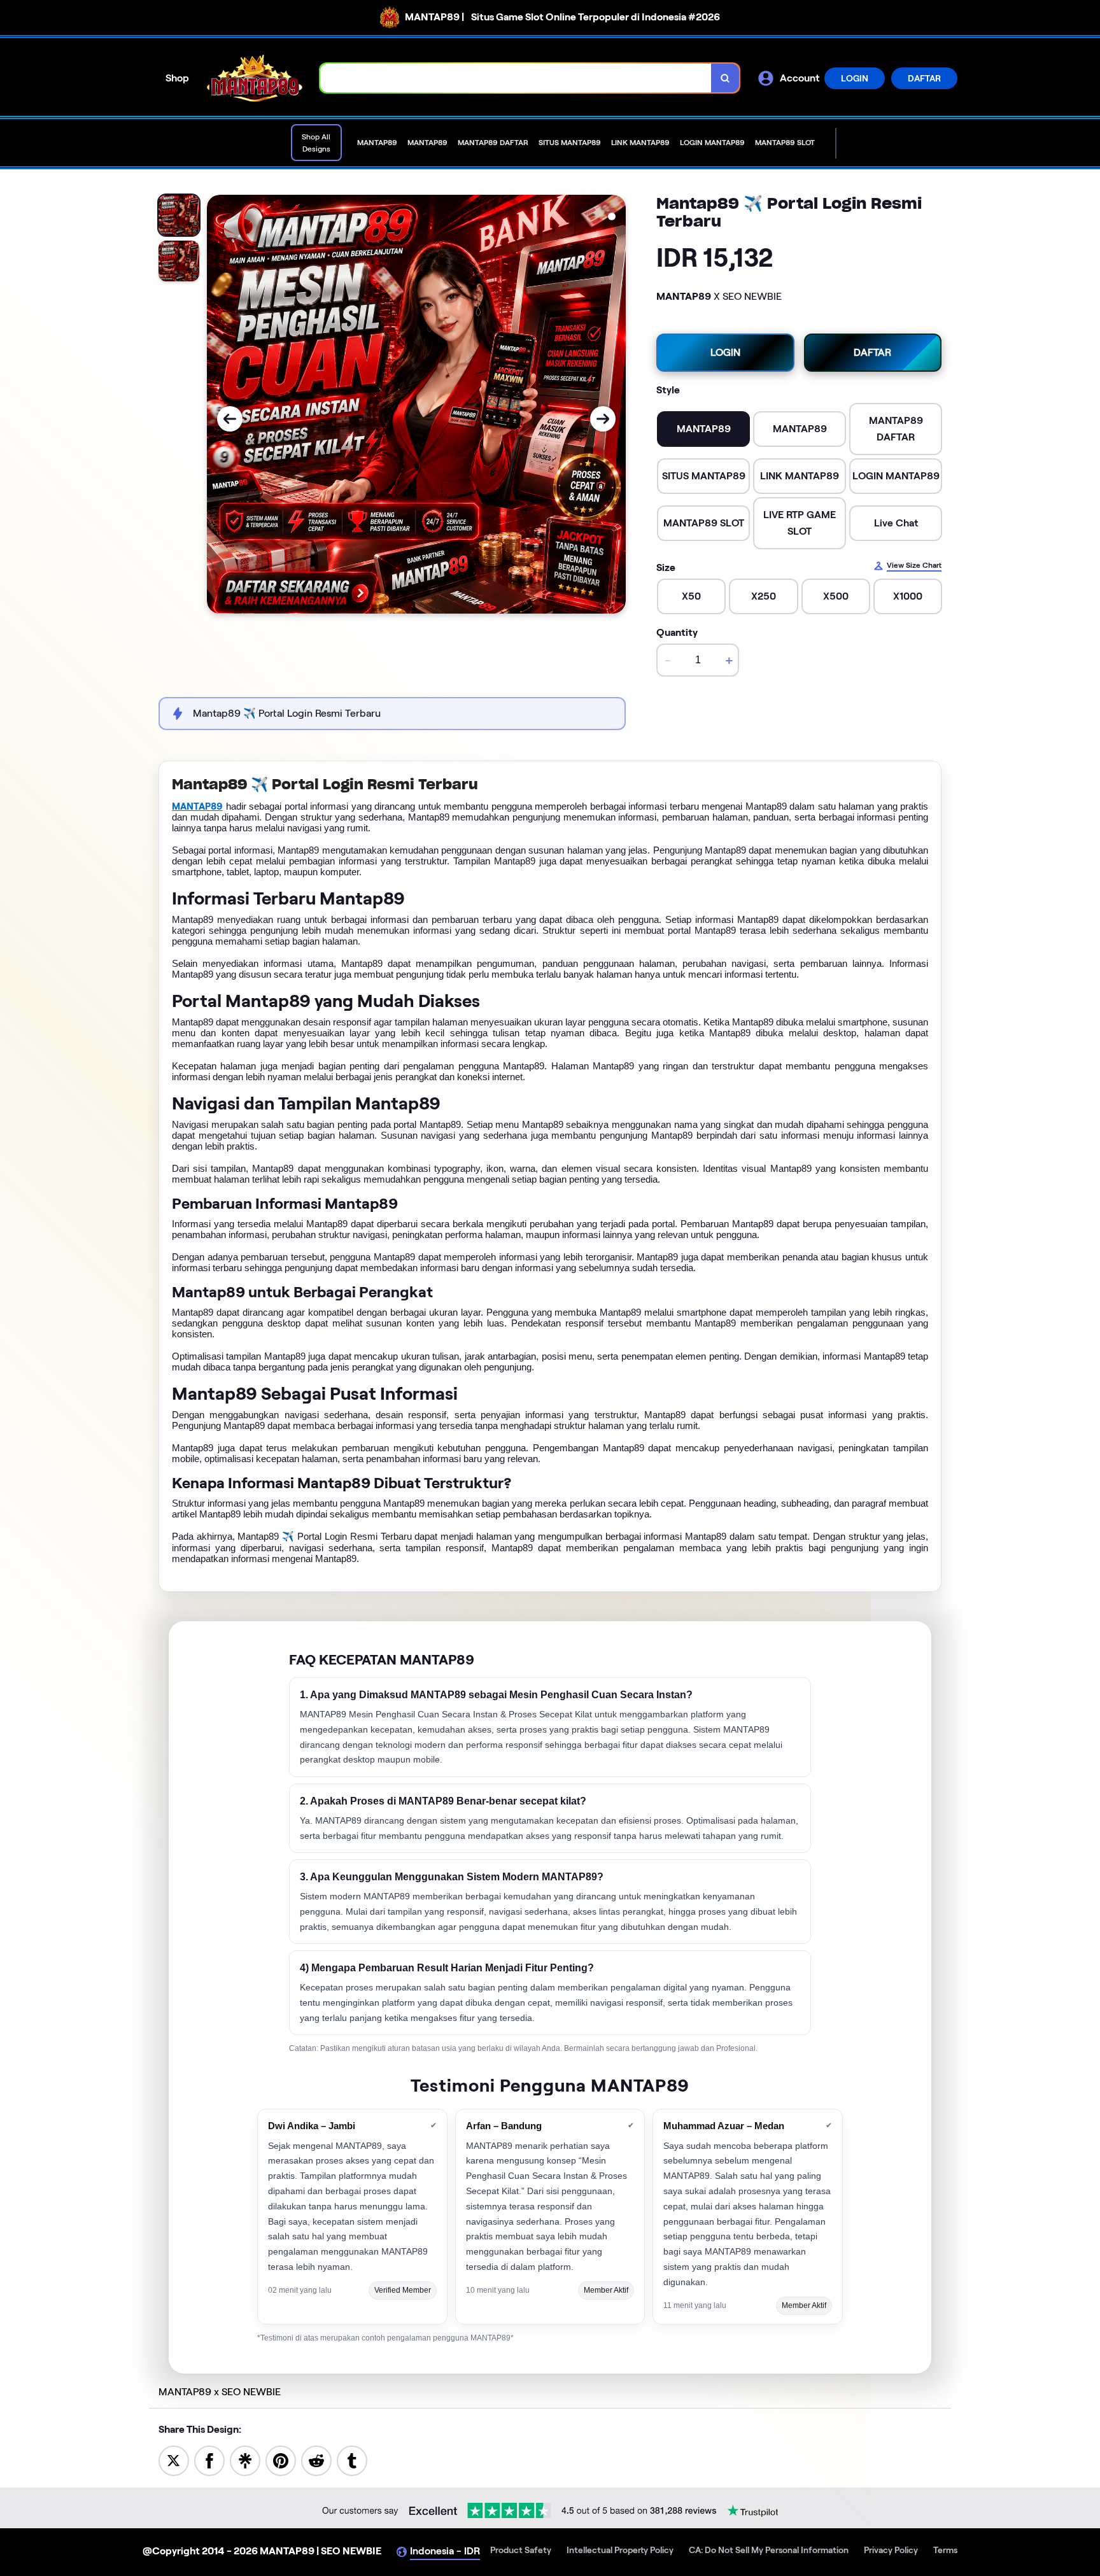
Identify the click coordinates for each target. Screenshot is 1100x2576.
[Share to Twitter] (174, 2460)
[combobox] (516, 78)
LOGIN (855, 78)
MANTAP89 (197, 806)
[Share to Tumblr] (352, 2460)
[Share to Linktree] (245, 2460)
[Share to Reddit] (316, 2460)
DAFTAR (924, 78)
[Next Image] (603, 419)
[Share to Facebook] (209, 2460)
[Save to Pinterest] (281, 2460)
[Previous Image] (230, 419)
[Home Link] (255, 78)
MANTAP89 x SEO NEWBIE (220, 2392)
